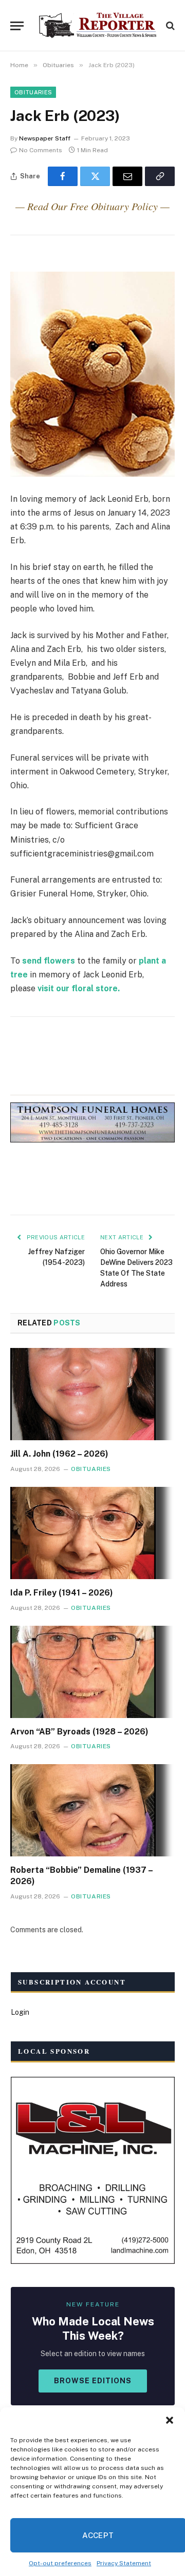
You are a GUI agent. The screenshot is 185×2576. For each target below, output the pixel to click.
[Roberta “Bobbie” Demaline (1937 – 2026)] (92, 1810)
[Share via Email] (127, 176)
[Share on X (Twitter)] (95, 176)
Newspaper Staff (45, 138)
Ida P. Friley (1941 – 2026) (62, 1593)
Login (20, 2012)
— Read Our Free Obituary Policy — (92, 206)
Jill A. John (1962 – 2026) (59, 1454)
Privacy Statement (124, 2563)
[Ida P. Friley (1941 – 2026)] (92, 1533)
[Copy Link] (160, 176)
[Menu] (17, 26)
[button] (170, 2420)
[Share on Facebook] (63, 176)
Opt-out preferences (60, 2563)
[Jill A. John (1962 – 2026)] (92, 1394)
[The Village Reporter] (98, 26)
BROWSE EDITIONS (93, 2381)
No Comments (41, 150)
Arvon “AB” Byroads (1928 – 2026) (79, 1732)
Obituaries (33, 92)
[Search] (169, 26)
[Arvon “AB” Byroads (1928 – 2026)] (92, 1672)
